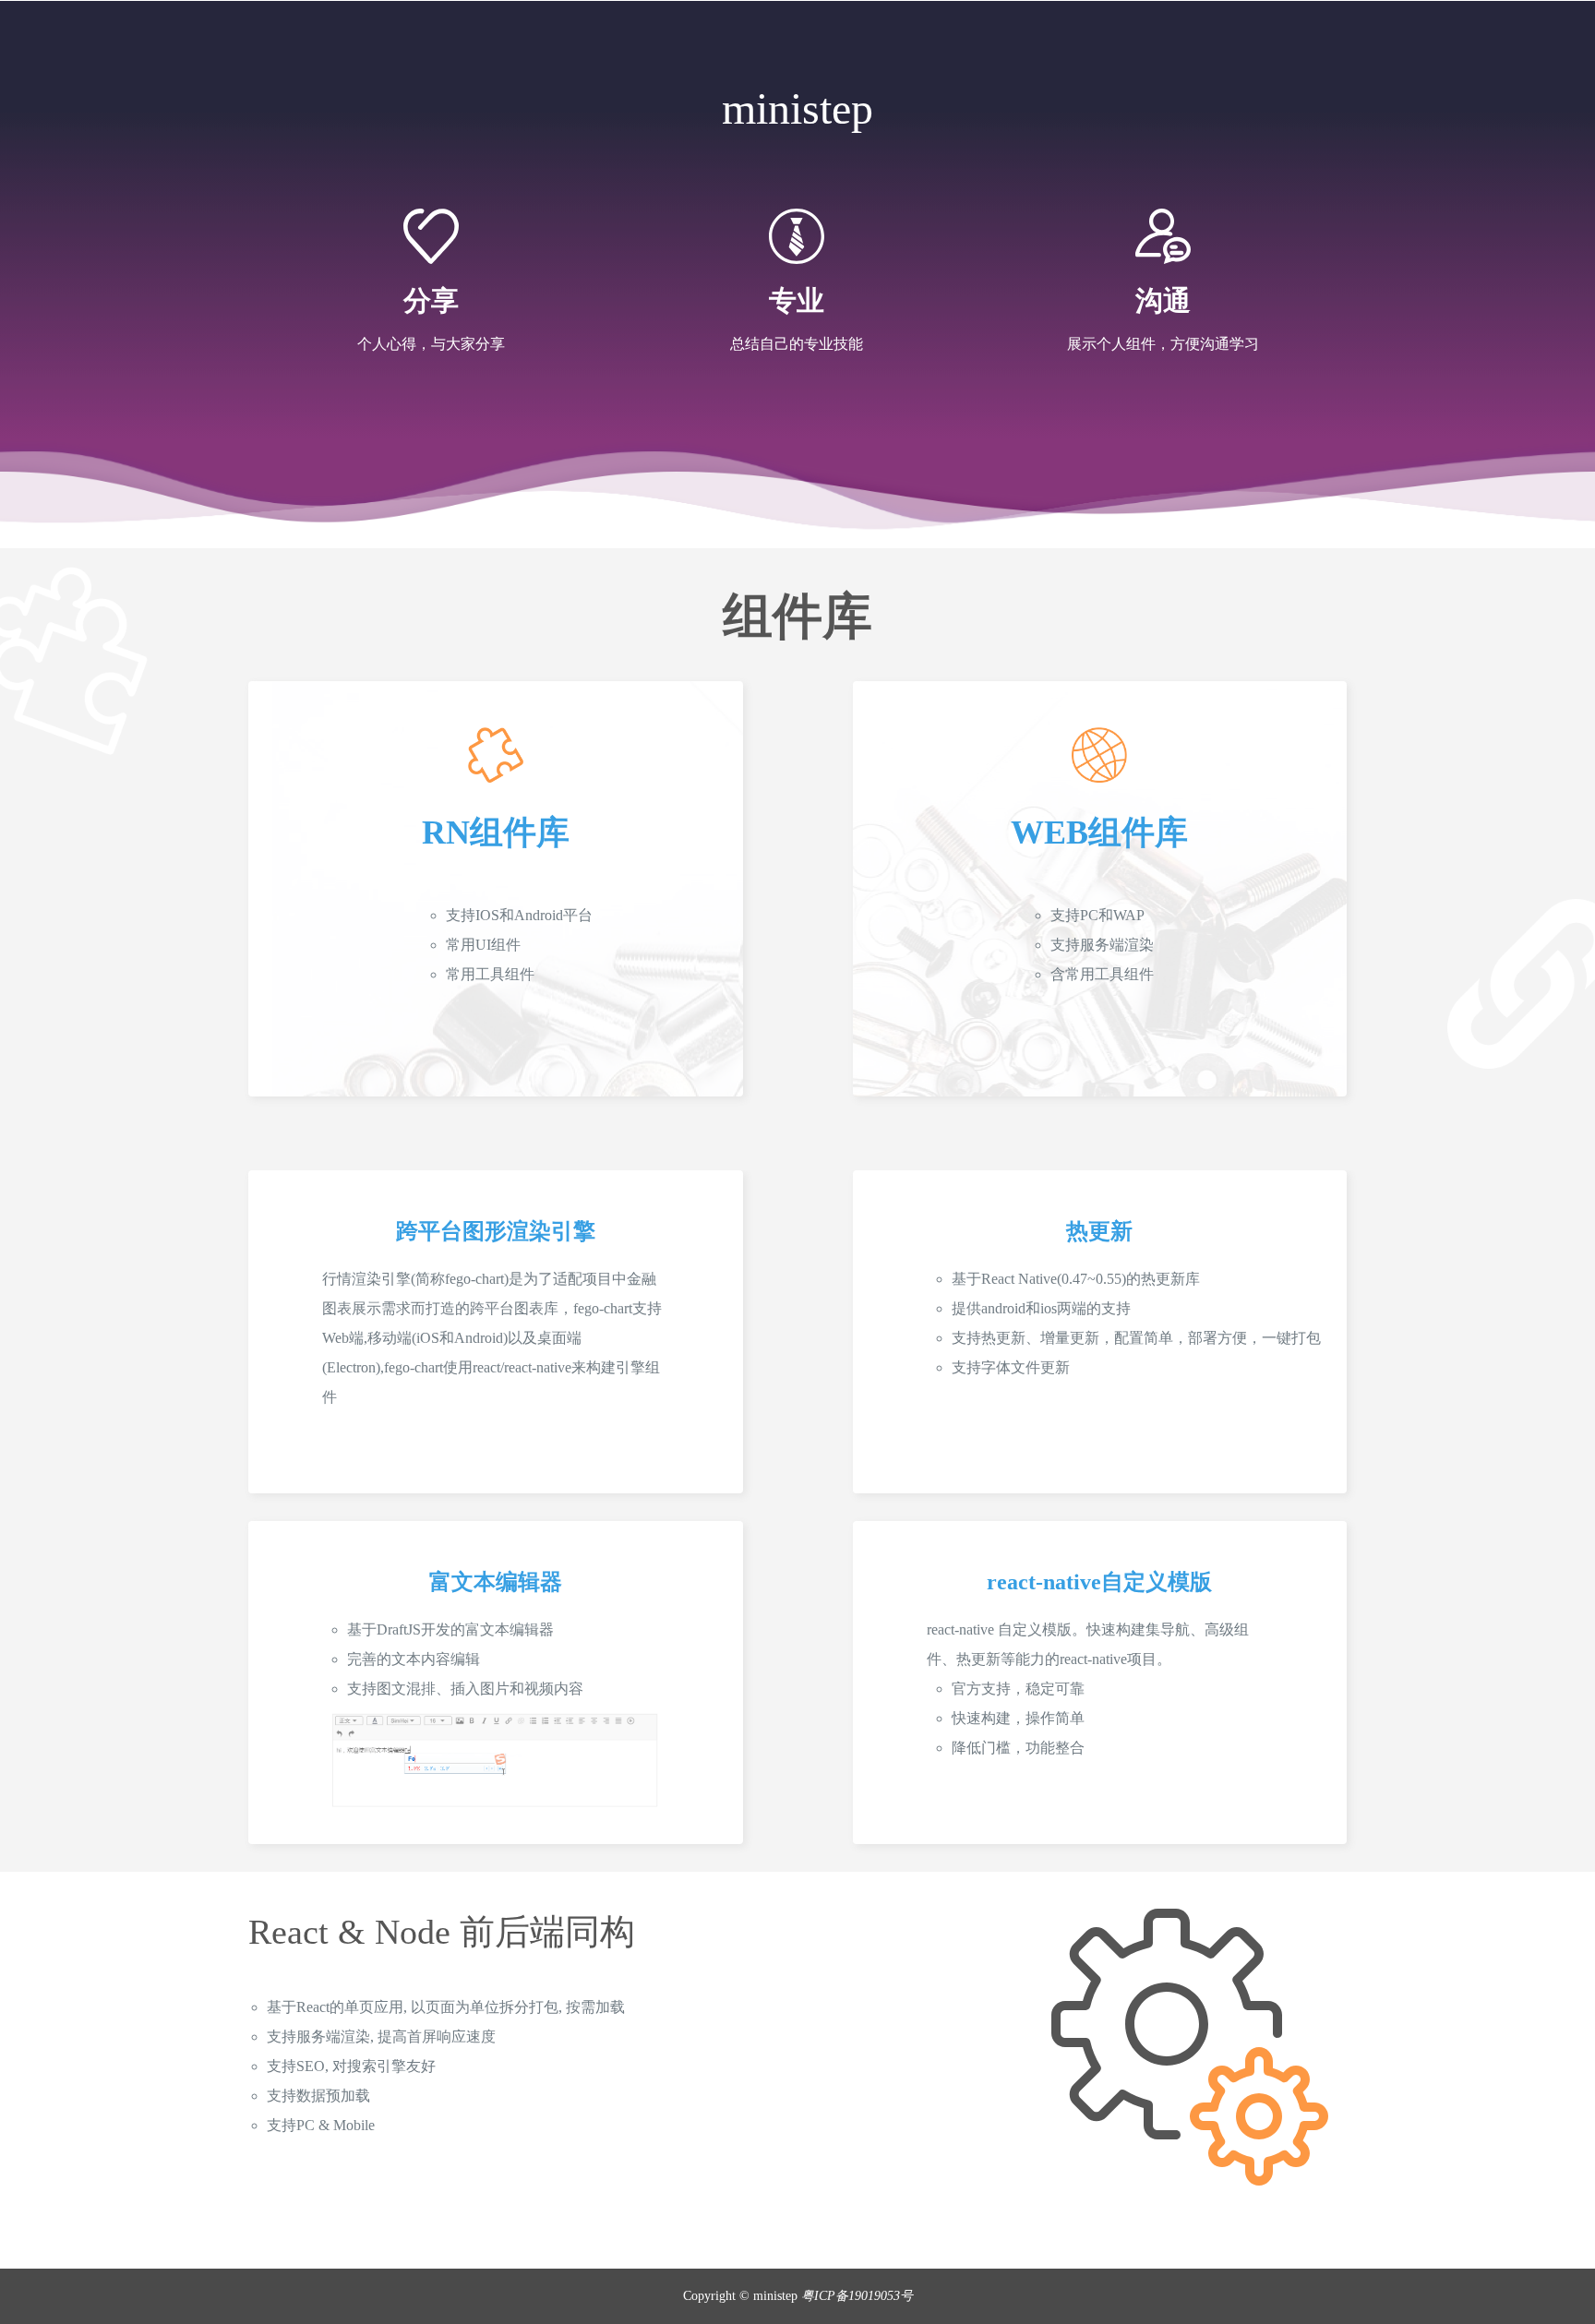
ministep (797, 108)
